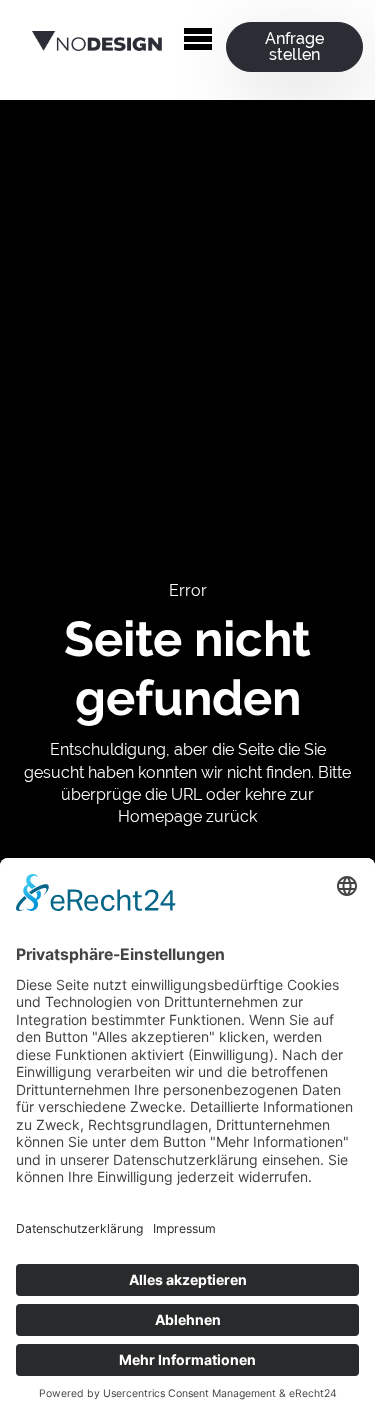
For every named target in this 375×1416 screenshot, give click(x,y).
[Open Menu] (198, 40)
